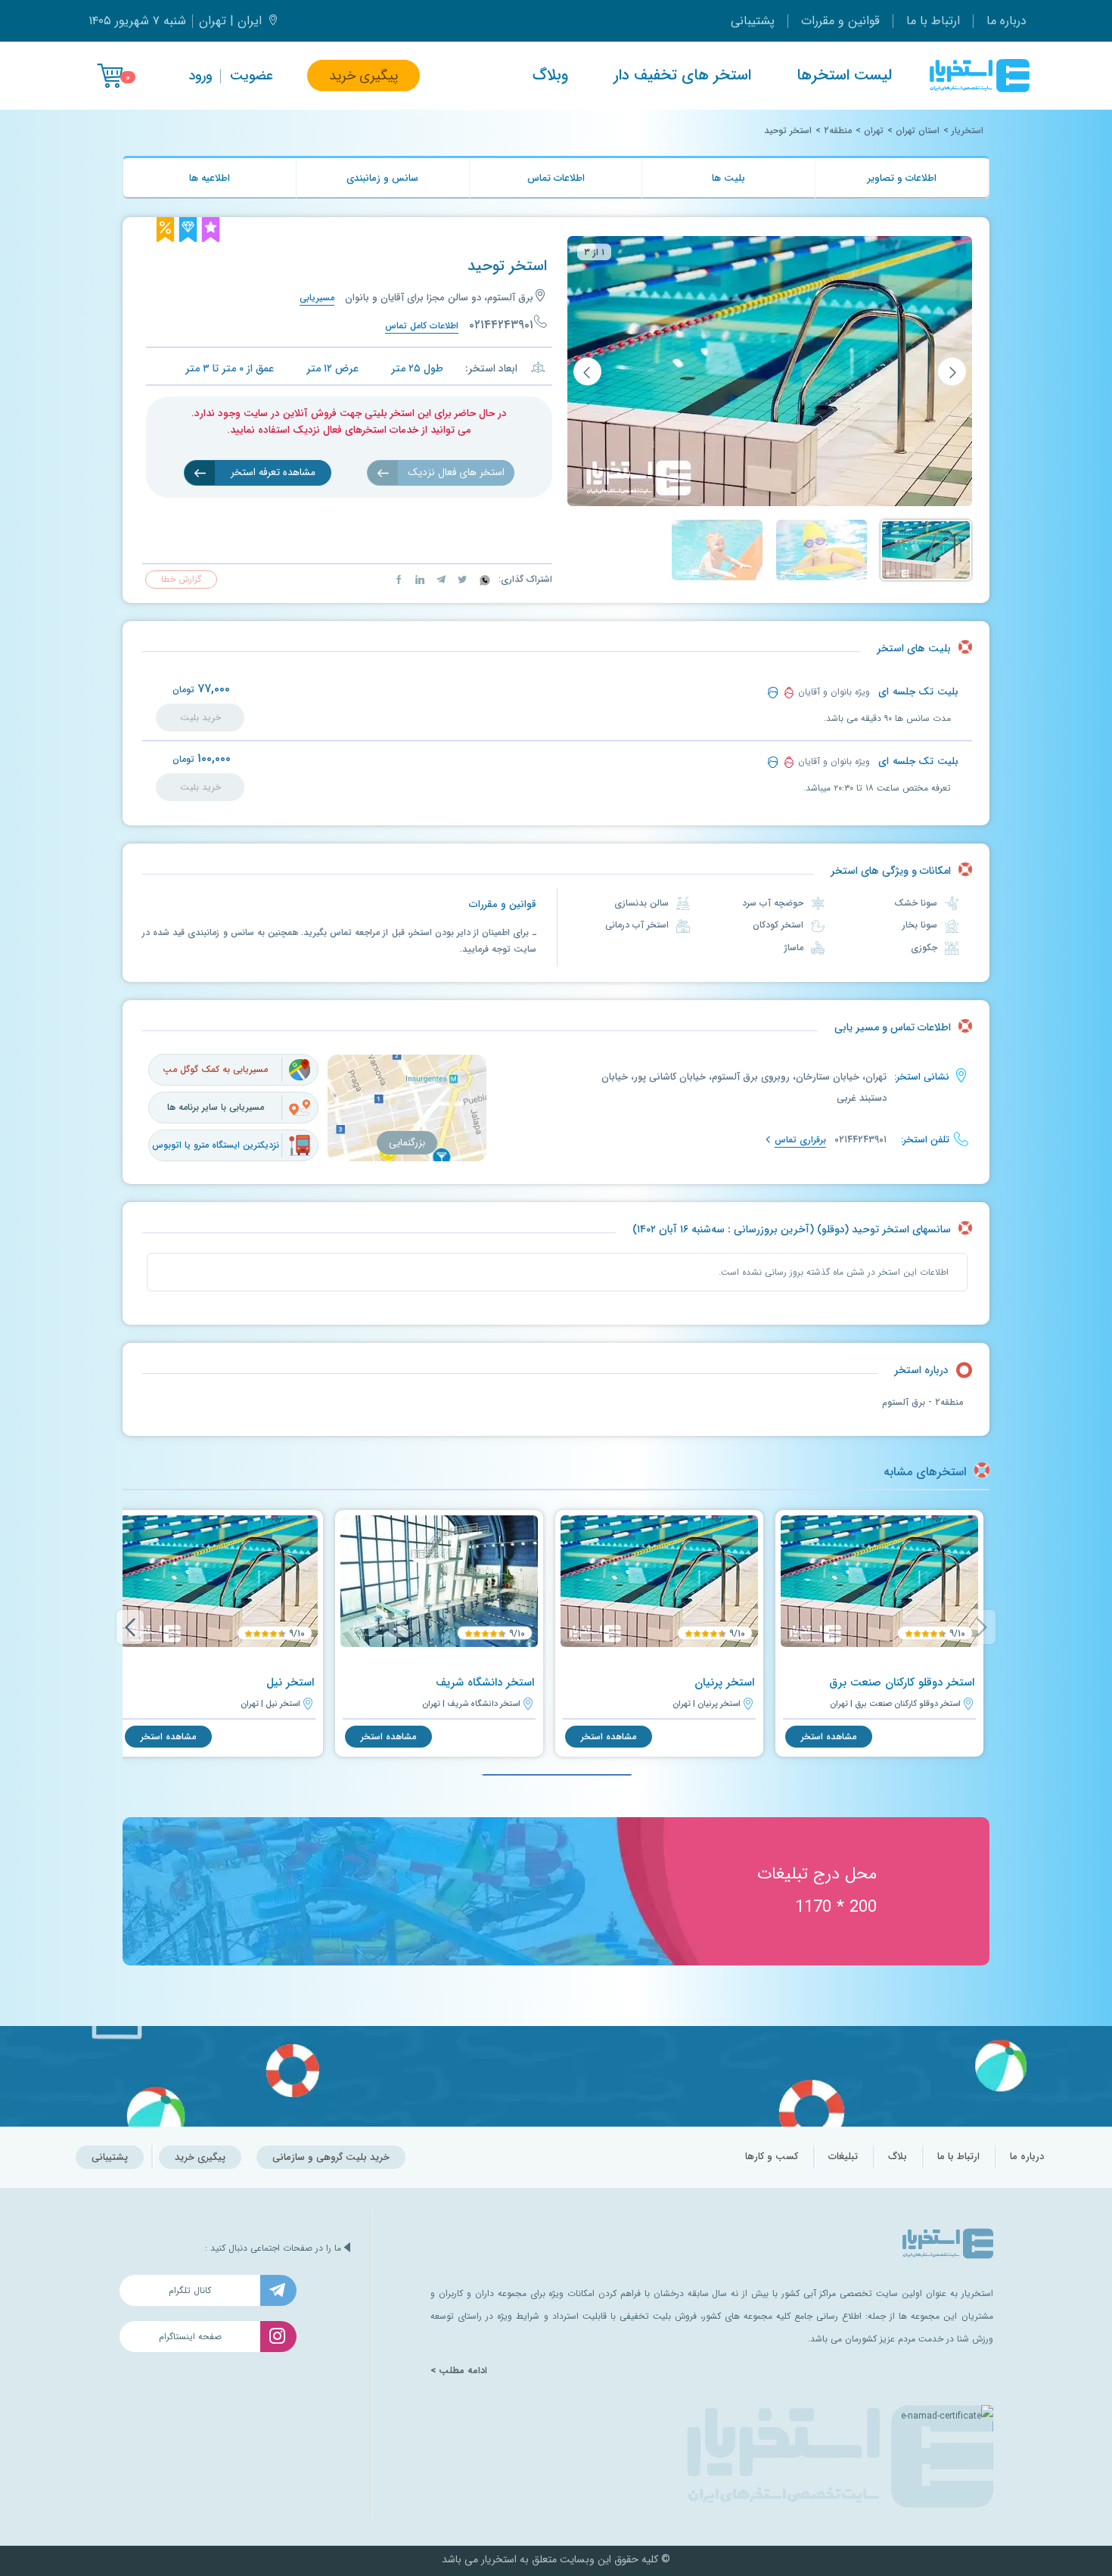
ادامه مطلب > (459, 2371)
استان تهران (918, 131)
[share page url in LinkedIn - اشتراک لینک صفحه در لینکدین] (418, 579)
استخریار (968, 131)
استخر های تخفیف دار (682, 76)
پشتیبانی (753, 21)
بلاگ (898, 2157)
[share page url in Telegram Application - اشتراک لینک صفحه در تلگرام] (440, 579)
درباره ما (1006, 21)
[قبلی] (952, 372)
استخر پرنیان (724, 1683)
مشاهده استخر (829, 1737)
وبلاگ (550, 76)
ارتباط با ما (933, 21)
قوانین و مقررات (840, 21)
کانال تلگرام (190, 2290)
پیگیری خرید (363, 76)
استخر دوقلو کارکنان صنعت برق (902, 1683)
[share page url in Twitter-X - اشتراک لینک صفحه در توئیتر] (461, 579)
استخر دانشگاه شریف (485, 1683)
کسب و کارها (772, 2157)
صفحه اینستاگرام (190, 2337)
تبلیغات (843, 2157)
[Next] (130, 1627)
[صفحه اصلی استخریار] (980, 76)
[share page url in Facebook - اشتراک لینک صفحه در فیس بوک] (399, 579)
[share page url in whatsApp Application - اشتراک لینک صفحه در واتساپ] (483, 579)
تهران (874, 131)
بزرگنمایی (407, 1143)
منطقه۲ (838, 131)
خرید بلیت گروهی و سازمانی (331, 2157)
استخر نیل (290, 1683)
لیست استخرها (844, 76)
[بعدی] (587, 372)
